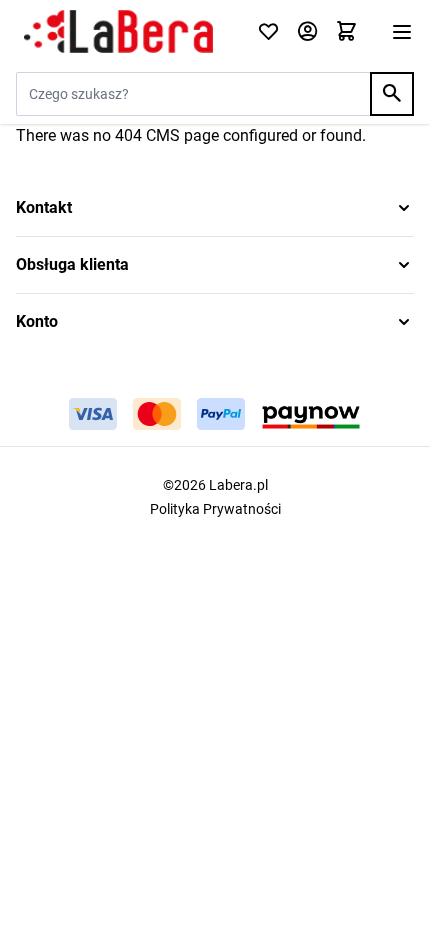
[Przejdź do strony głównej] (124, 32)
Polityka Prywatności (215, 509)
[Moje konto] (307, 32)
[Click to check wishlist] (268, 32)
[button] (215, 208)
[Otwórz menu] (402, 32)
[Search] (392, 94)
